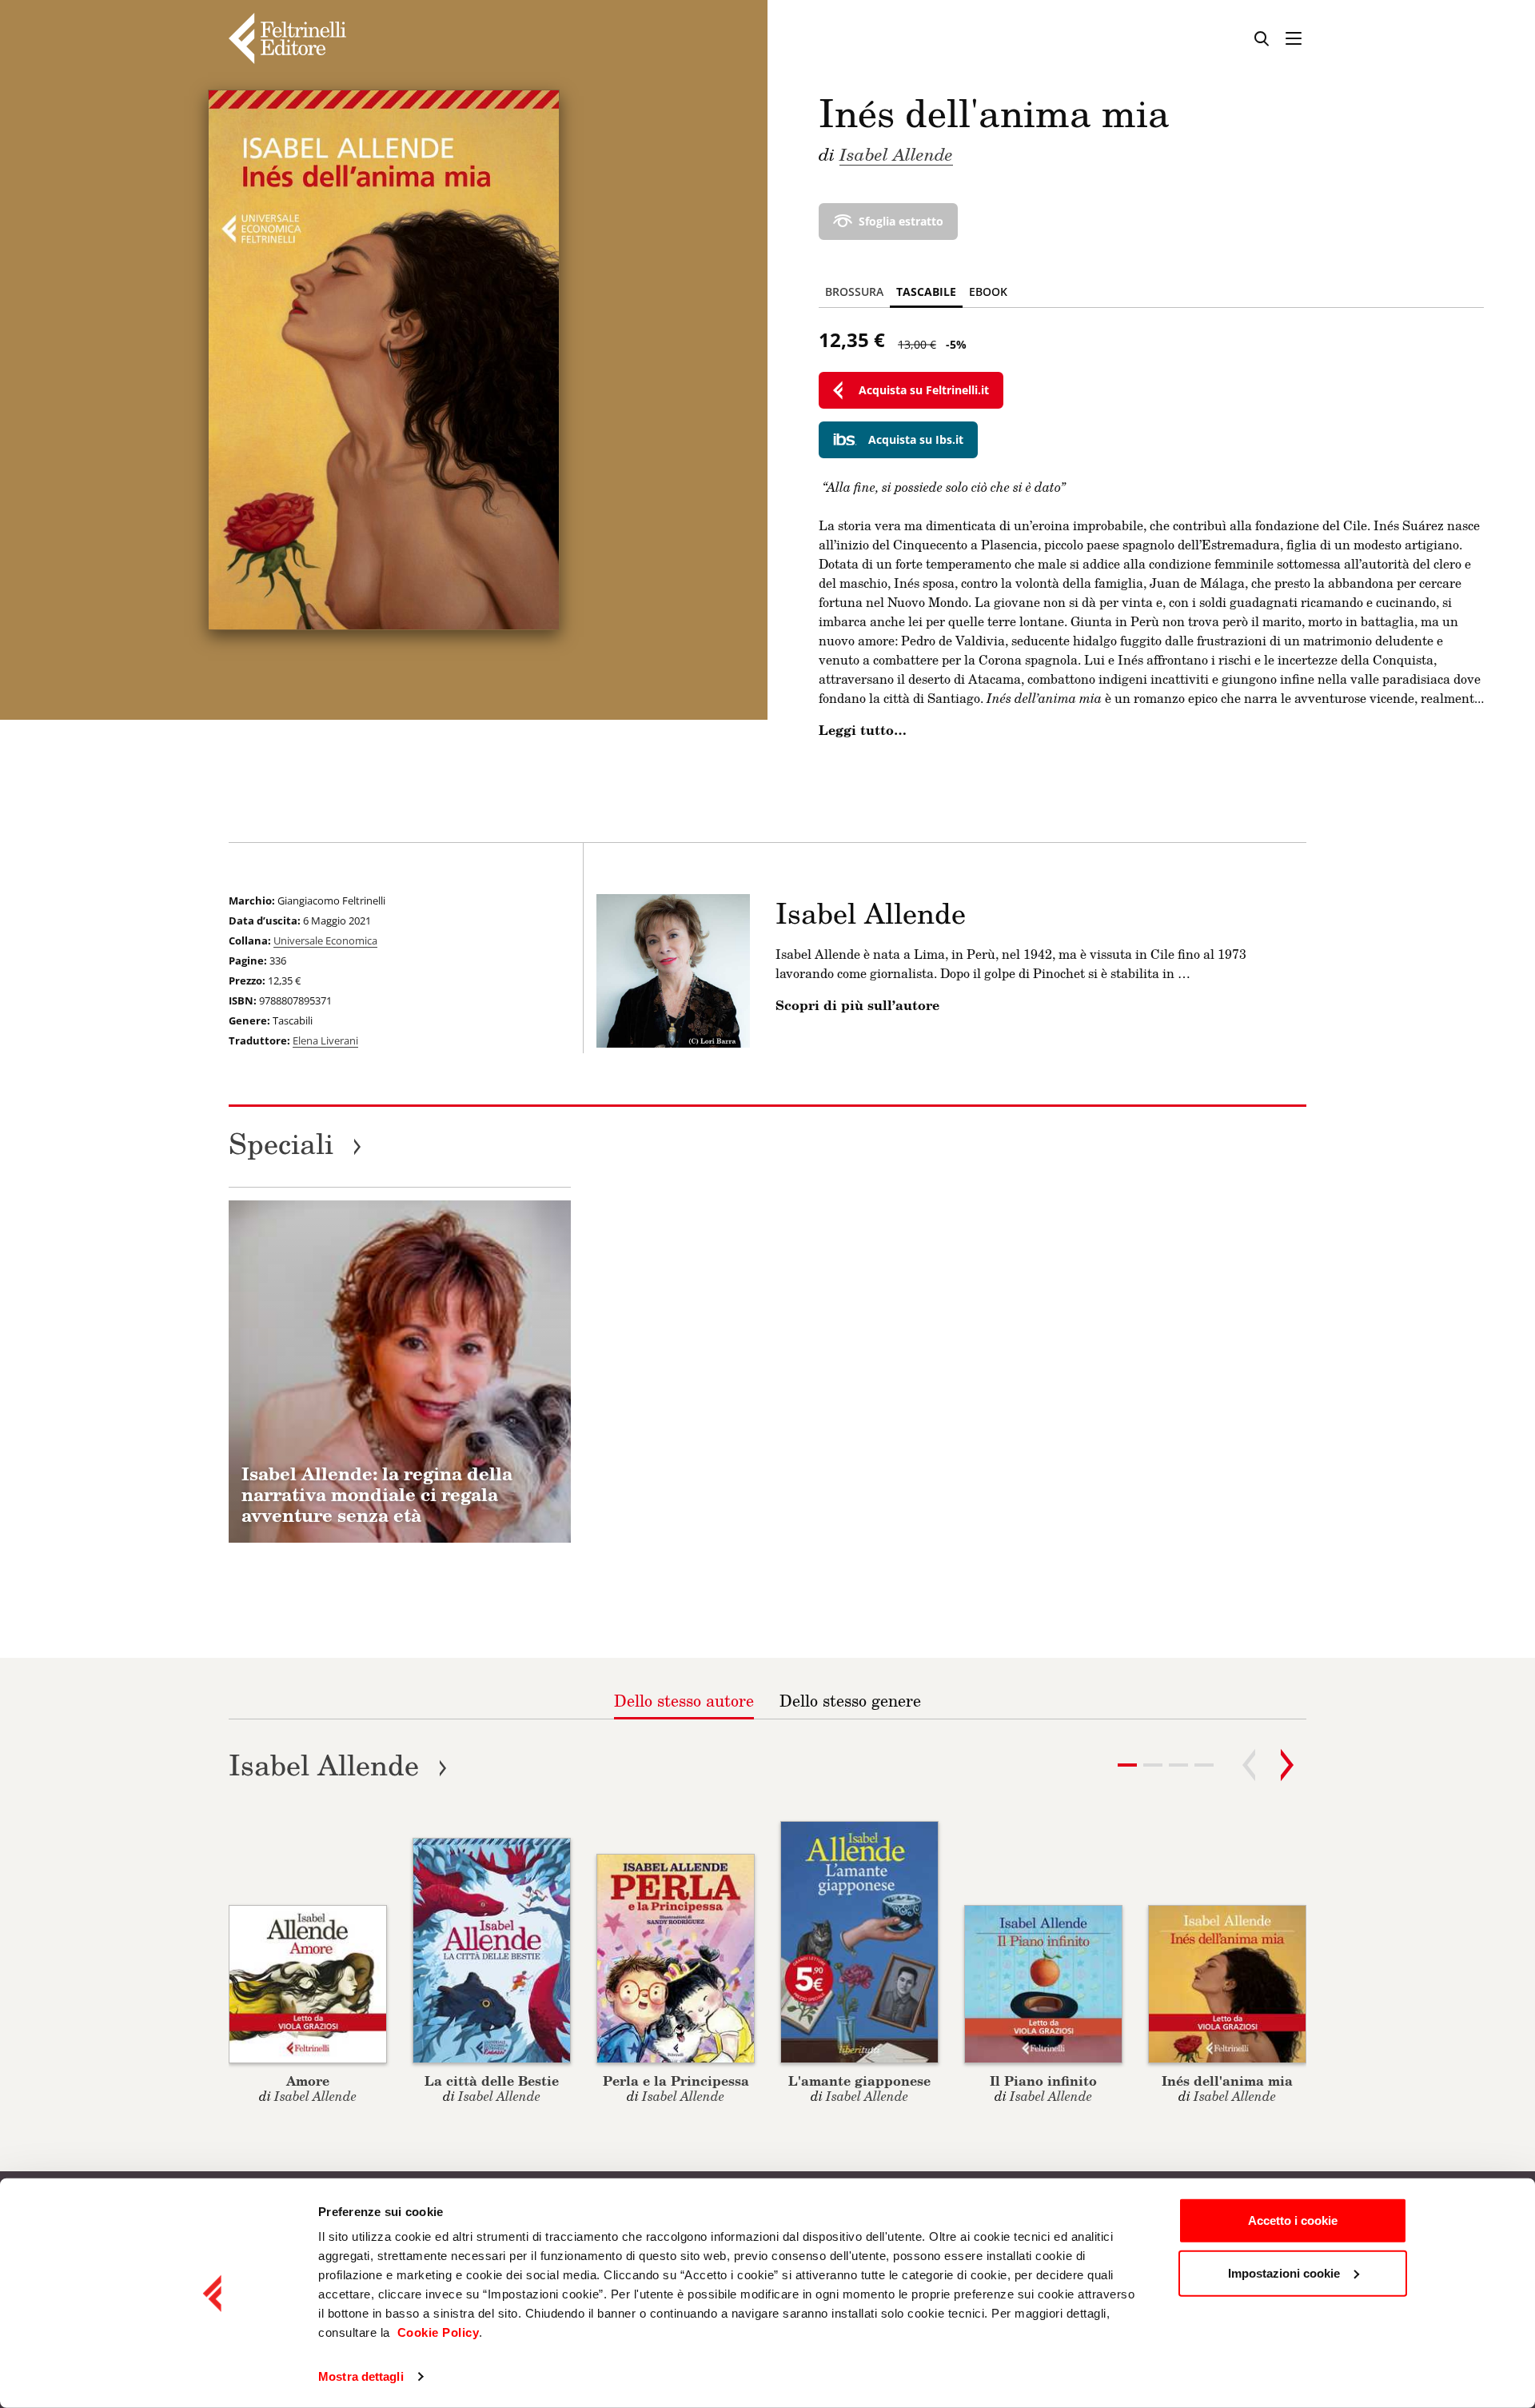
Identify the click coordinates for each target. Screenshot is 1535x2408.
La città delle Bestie (492, 2081)
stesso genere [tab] (850, 1700)
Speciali (295, 1143)
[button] (1153, 1765)
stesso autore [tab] (684, 1700)
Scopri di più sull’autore (857, 1005)
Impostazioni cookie (1284, 2272)
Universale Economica (325, 940)
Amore (308, 2081)
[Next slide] (1287, 1765)
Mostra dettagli (361, 2376)
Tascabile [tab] (926, 292)
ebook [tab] (988, 292)
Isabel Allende (896, 154)
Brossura (854, 292)
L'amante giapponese (859, 2081)
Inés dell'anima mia (1227, 2081)
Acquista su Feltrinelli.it (924, 390)
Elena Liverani (325, 1040)
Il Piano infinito (1043, 2081)
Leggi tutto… (863, 730)
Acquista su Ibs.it (916, 439)
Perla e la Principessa (676, 2081)
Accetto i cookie (1293, 2220)
